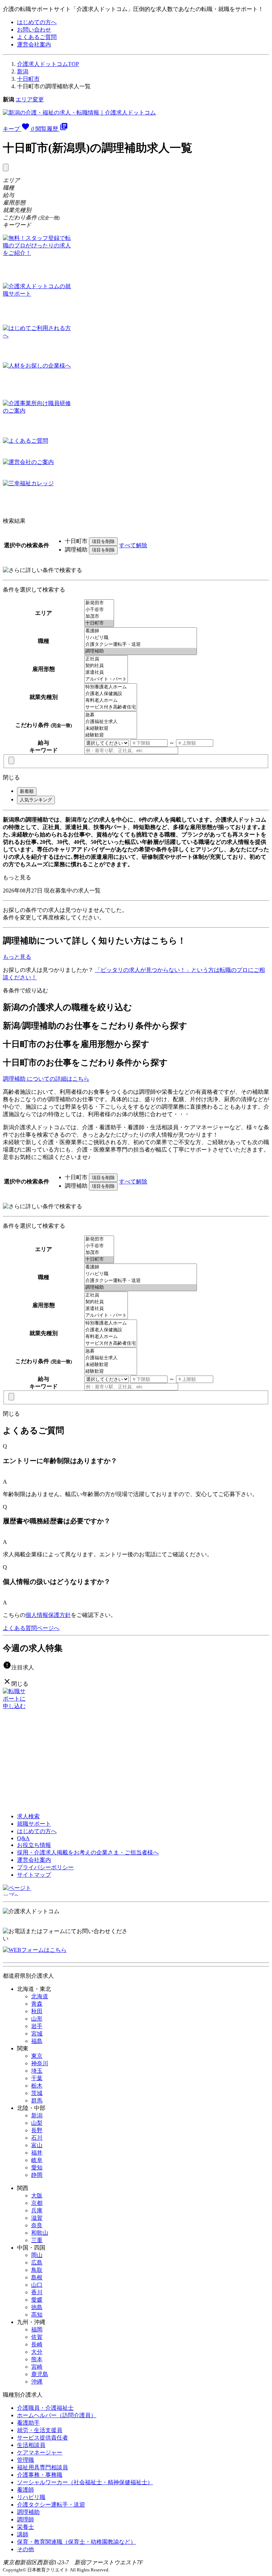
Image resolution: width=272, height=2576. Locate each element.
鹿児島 (40, 2374)
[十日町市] (99, 623)
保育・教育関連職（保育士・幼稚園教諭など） (76, 2542)
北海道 (40, 1996)
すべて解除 (133, 545)
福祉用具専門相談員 (42, 2467)
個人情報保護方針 (48, 1615)
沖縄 (37, 2382)
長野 (37, 2130)
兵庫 (37, 2210)
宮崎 (37, 2367)
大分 (37, 2352)
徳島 (37, 2307)
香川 (37, 2292)
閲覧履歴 (52, 129)
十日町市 (28, 79)
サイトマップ (34, 1875)
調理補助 (28, 2512)
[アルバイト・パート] (106, 679)
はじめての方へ (37, 22)
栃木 (37, 2086)
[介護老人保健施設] (111, 694)
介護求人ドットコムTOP (48, 64)
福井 (37, 2153)
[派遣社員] (106, 673)
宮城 (37, 2034)
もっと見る (17, 877)
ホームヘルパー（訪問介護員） (57, 2415)
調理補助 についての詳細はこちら (46, 1079)
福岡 (37, 2329)
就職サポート (34, 1824)
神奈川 (40, 2063)
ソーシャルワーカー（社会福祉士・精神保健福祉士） (85, 2482)
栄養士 (25, 2527)
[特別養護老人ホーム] (111, 687)
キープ (18, 129)
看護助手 (28, 2423)
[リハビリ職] (141, 638)
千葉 (37, 2078)
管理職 (25, 2460)
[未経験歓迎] (111, 729)
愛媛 (37, 2300)
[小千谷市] (99, 610)
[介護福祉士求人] (111, 722)
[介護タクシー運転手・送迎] (141, 645)
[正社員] (106, 659)
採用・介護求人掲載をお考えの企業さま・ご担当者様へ (88, 1852)
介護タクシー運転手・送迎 (51, 2505)
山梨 (37, 2123)
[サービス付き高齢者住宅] (111, 707)
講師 (23, 2534)
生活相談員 (31, 2445)
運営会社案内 (34, 44)
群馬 (37, 2101)
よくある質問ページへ (31, 1628)
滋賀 (37, 2218)
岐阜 (37, 2160)
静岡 (37, 2175)
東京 (37, 2056)
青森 (37, 2004)
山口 (37, 2285)
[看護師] (141, 631)
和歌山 (40, 2233)
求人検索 (28, 1816)
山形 (37, 2019)
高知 (37, 2315)
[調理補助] (141, 651)
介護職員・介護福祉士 (45, 2408)
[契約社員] (106, 666)
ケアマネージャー (40, 2452)
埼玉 (37, 2071)
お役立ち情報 (34, 1845)
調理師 (25, 2519)
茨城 (37, 2093)
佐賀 (37, 2337)
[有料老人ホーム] (111, 701)
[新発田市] (99, 603)
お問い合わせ (34, 30)
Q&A (23, 1838)
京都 (37, 2203)
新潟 (23, 71)
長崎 (37, 2344)
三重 (37, 2240)
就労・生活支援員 (40, 2430)
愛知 (37, 2168)
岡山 (37, 2255)
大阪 (37, 2196)
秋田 (37, 2011)
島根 (37, 2277)
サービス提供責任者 (42, 2438)
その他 (25, 2549)
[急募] (111, 715)
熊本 (37, 2359)
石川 (37, 2138)
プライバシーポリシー (45, 1867)
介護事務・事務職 (40, 2475)
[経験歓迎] (111, 735)
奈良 (37, 2225)
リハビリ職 (31, 2497)
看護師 (25, 2490)
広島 (37, 2263)
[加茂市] (99, 617)
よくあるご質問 (37, 37)
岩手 (37, 2026)
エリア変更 (30, 99)
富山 (37, 2145)
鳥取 (37, 2270)
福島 (37, 2041)
